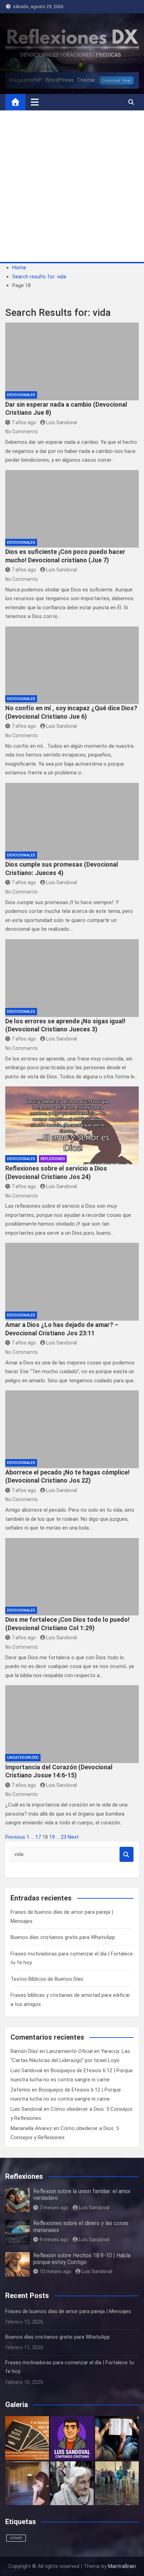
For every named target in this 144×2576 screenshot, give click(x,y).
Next (73, 1837)
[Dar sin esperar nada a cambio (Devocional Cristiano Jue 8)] (72, 361)
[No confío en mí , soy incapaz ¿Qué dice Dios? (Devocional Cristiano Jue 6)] (72, 665)
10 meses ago (55, 2271)
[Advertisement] (72, 186)
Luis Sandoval (62, 422)
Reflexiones (53, 1159)
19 (52, 1837)
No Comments (21, 432)
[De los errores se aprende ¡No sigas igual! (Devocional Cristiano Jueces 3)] (72, 978)
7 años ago (24, 422)
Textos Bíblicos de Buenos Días (47, 1979)
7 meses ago (54, 2208)
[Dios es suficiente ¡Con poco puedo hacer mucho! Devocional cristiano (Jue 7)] (72, 509)
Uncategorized (23, 1758)
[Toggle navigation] (35, 102)
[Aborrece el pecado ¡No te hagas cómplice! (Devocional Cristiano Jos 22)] (72, 1429)
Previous (15, 1837)
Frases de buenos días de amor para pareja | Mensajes (68, 2311)
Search (127, 1854)
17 (38, 1837)
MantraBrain (122, 2566)
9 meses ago (54, 2239)
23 (64, 1837)
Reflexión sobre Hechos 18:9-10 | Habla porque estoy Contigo (82, 2259)
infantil (16, 2538)
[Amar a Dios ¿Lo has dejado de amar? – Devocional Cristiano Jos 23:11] (72, 1282)
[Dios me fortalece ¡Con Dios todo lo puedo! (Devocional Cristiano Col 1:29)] (72, 1577)
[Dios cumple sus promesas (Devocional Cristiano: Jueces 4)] (72, 822)
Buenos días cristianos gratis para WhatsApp (63, 1937)
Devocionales (21, 395)
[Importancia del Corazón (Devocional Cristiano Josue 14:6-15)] (72, 1724)
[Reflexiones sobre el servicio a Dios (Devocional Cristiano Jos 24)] (72, 1125)
